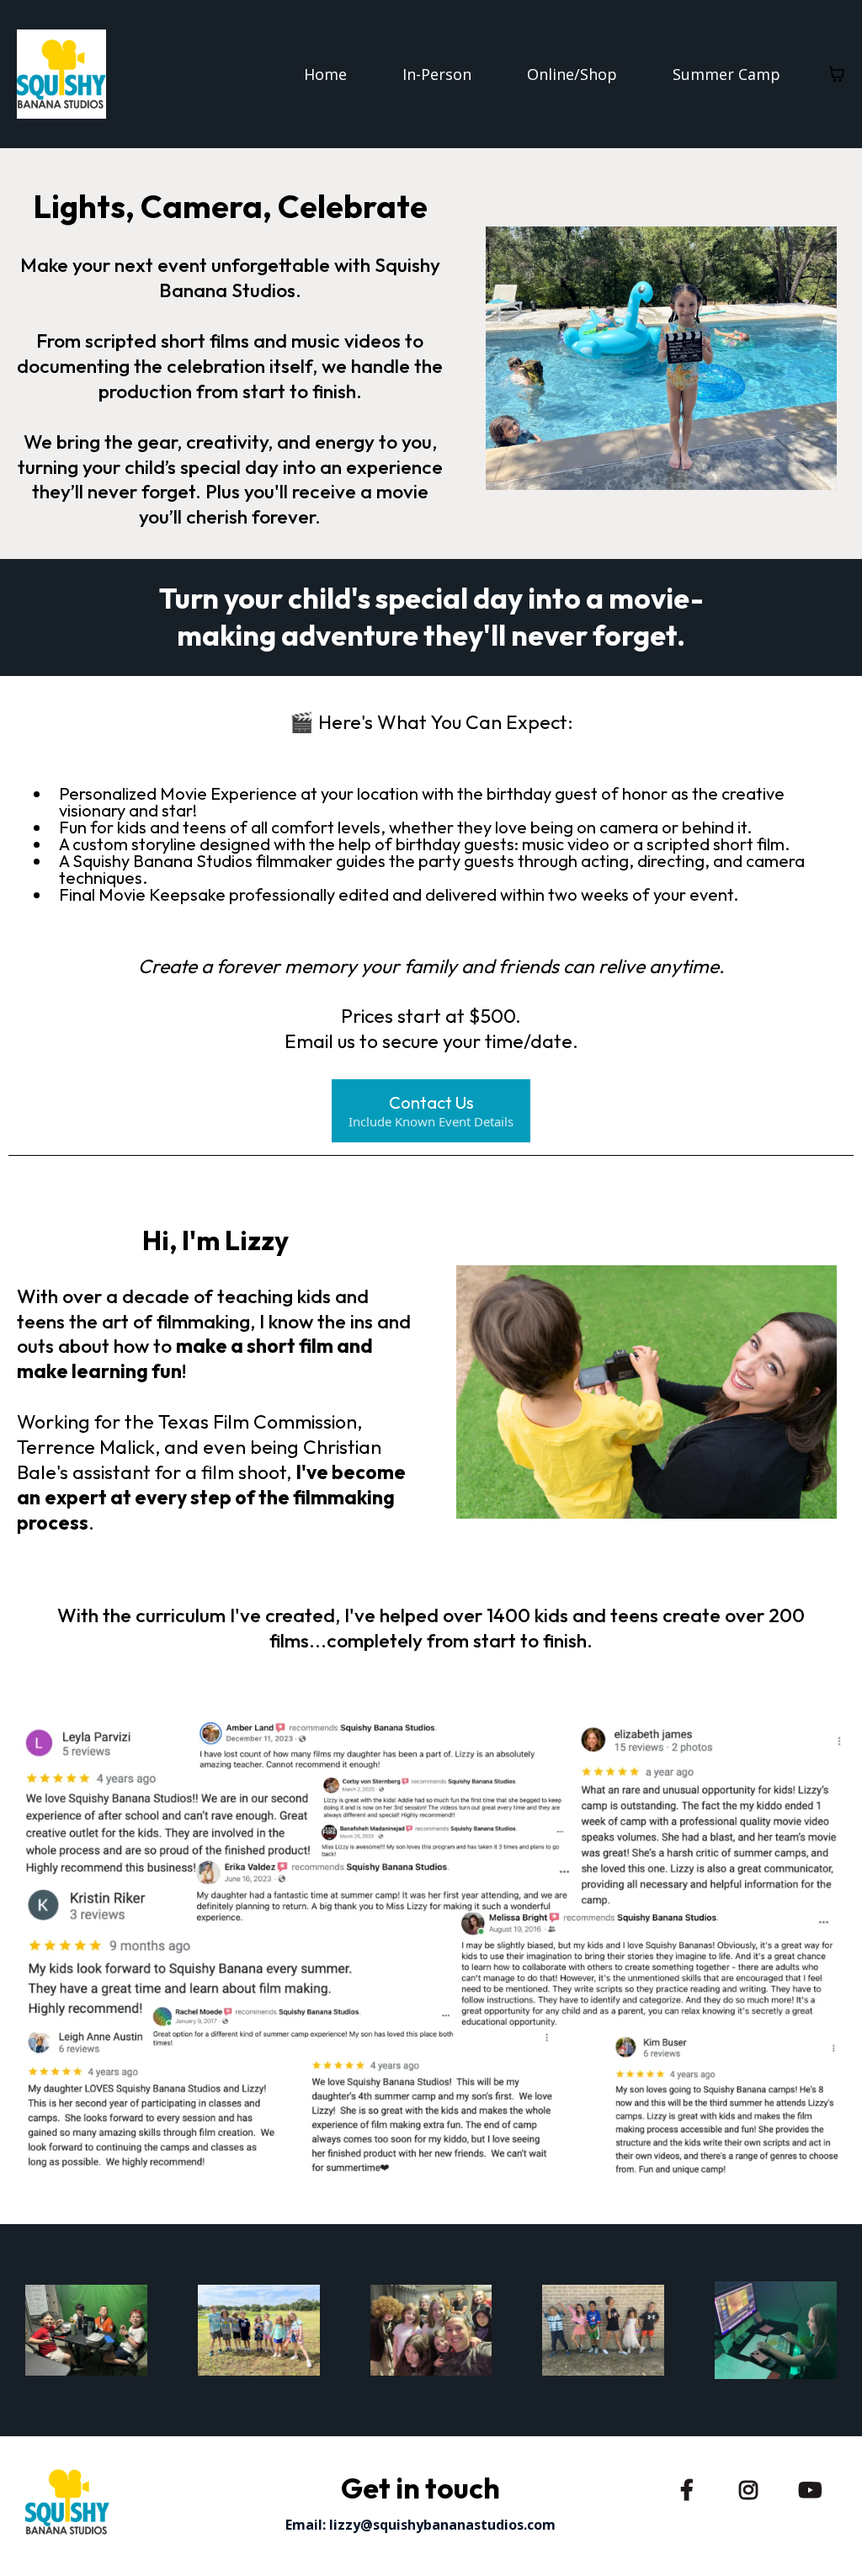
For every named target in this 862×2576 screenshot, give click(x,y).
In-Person (437, 74)
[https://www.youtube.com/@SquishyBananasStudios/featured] (814, 2487)
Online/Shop (572, 74)
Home (325, 74)
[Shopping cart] (837, 74)
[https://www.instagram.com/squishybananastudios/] (753, 2487)
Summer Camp (726, 74)
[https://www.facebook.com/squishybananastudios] (691, 2487)
